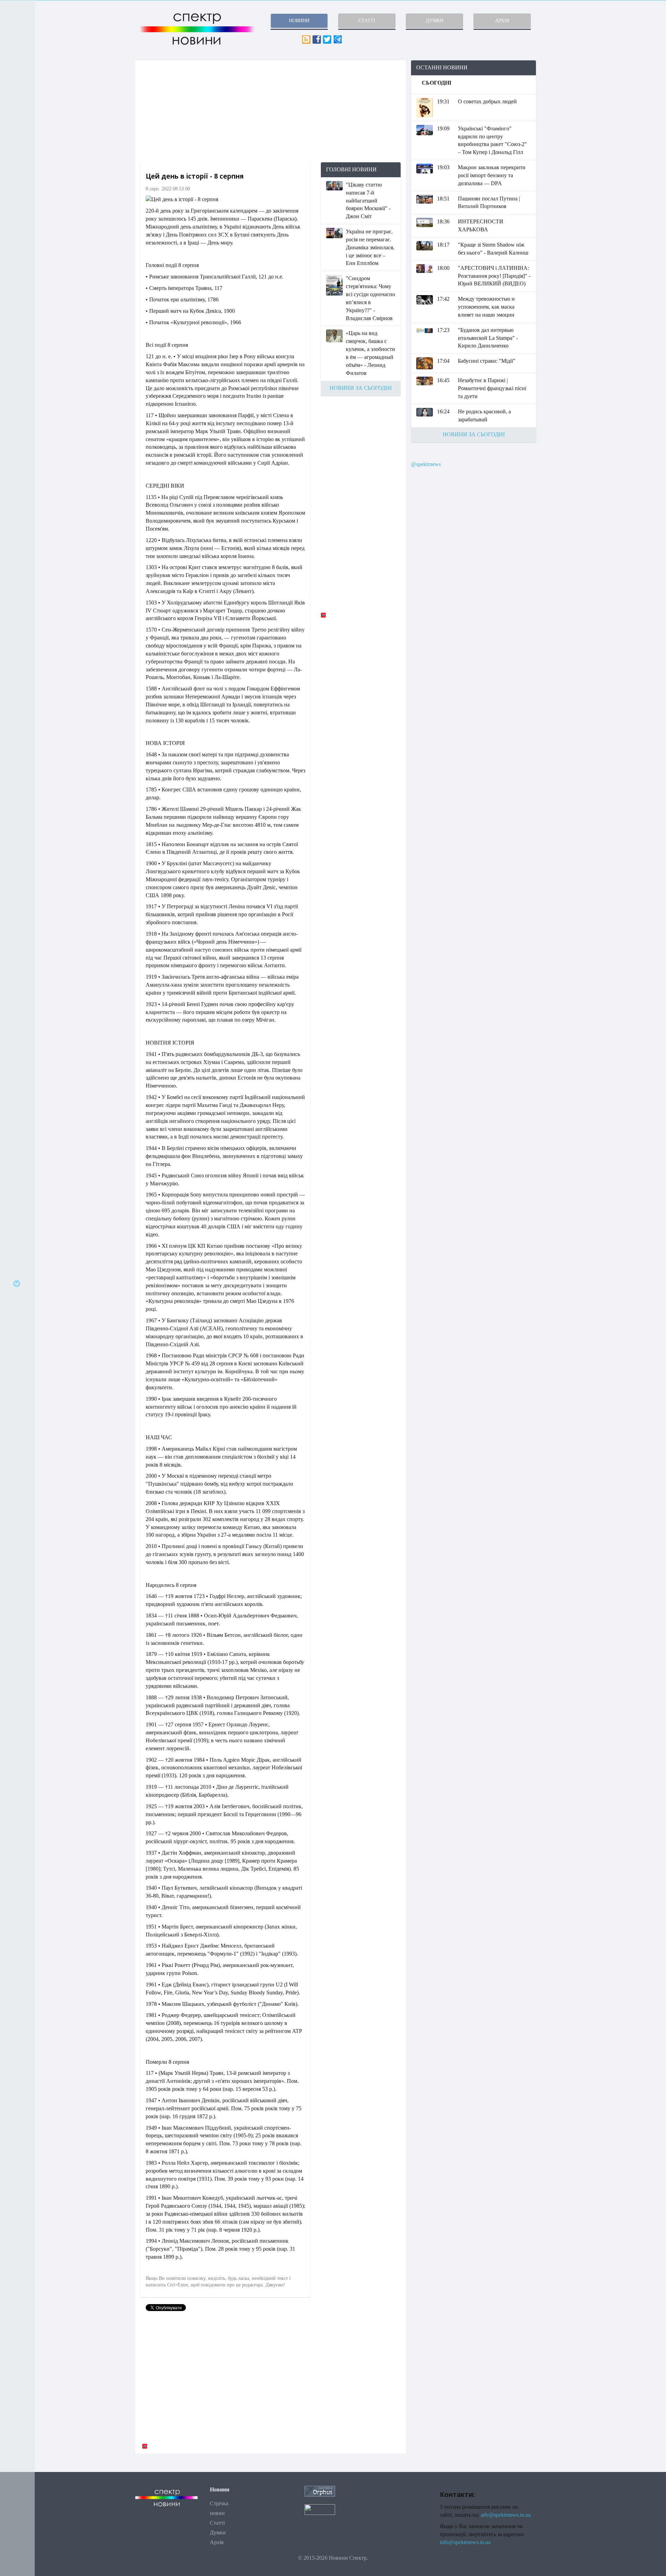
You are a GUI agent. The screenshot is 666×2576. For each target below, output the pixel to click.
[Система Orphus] (320, 2491)
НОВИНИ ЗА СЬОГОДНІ (361, 388)
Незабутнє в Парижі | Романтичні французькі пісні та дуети (492, 388)
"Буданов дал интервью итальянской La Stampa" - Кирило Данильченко (488, 338)
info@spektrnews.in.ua (465, 2542)
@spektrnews (426, 464)
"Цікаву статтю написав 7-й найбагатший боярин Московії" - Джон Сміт (368, 200)
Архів (217, 2542)
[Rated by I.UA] (320, 2509)
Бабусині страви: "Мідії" (487, 361)
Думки (218, 2532)
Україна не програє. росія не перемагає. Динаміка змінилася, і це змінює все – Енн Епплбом (370, 247)
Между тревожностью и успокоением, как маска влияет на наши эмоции (486, 307)
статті (367, 21)
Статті (217, 2523)
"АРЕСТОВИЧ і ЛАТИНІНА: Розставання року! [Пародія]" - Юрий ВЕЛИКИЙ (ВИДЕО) (494, 276)
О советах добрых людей (487, 101)
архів (502, 21)
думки (434, 21)
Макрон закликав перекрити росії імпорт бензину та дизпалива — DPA (492, 175)
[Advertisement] (271, 111)
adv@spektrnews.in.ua (506, 2515)
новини (299, 21)
